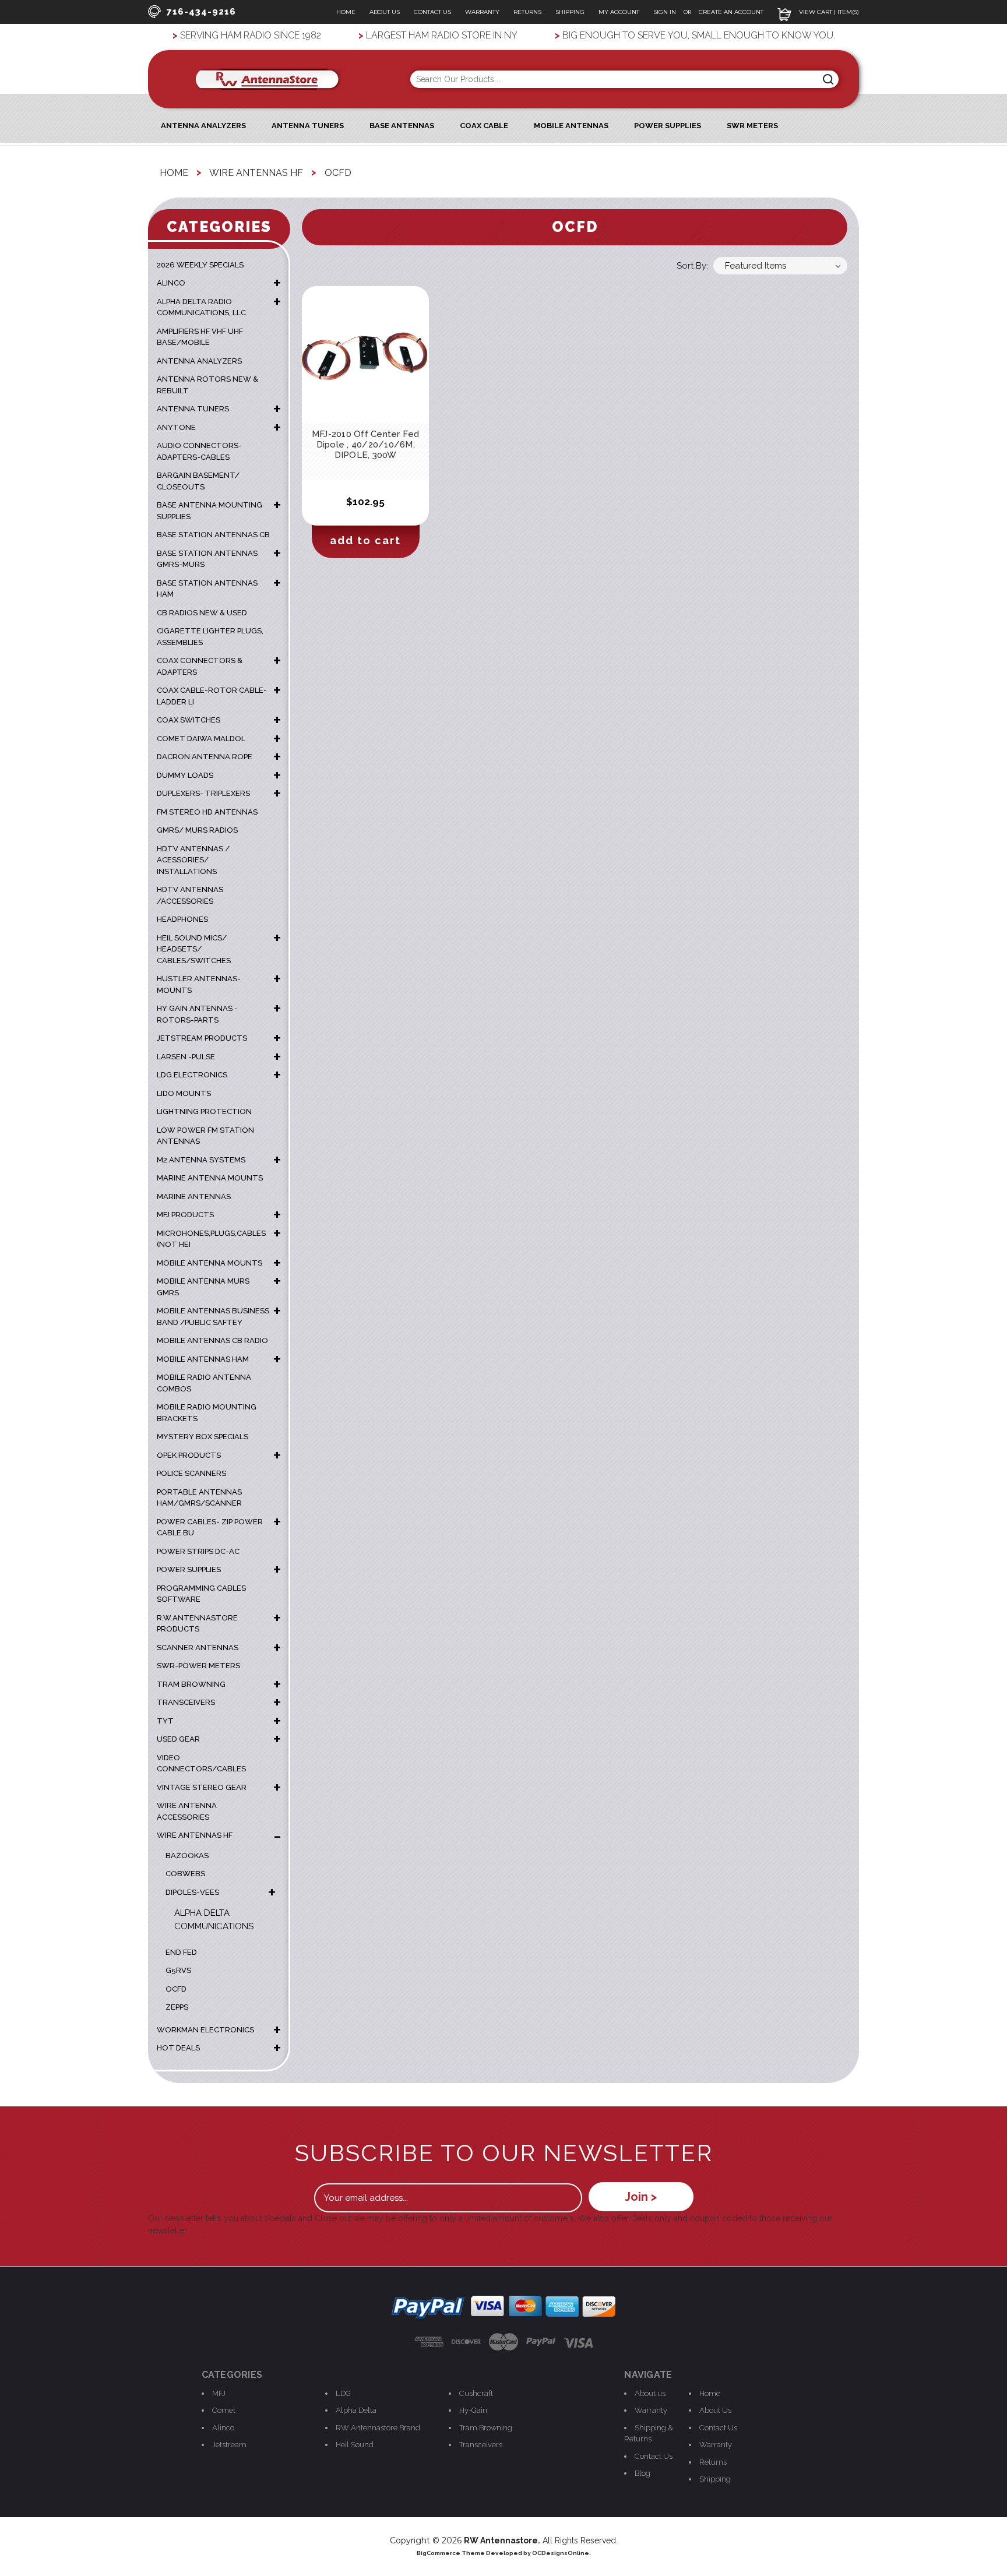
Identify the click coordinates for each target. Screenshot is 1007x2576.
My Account (619, 12)
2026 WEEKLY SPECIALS (200, 265)
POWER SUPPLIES (189, 1569)
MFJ (219, 2393)
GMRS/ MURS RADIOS (197, 830)
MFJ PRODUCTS (185, 1215)
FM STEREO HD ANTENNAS (207, 812)
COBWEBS (185, 1874)
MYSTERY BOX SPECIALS (203, 1437)
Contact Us (432, 12)
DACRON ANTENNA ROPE (205, 757)
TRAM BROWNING (191, 1684)
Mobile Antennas (571, 126)
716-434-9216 (201, 12)
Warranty (482, 12)
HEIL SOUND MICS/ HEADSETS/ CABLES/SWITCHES (194, 949)
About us (650, 2393)
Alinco (223, 2428)
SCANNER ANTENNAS (198, 1648)
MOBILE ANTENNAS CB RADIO (212, 1340)
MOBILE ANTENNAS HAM (203, 1359)
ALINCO (171, 283)
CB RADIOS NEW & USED (202, 613)
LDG (343, 2393)
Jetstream (229, 2445)
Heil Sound (355, 2445)
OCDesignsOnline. (561, 2553)
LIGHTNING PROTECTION (204, 1111)
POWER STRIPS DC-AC (198, 1551)
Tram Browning (486, 2428)
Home (346, 12)
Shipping (570, 12)
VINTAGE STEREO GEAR (202, 1787)
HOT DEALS (178, 2048)
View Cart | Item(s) (828, 12)
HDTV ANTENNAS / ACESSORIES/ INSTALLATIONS (193, 860)
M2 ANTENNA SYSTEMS (201, 1160)
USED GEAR (178, 1739)
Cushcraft (476, 2393)
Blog (642, 2473)
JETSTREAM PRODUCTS (202, 1038)
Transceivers (481, 2445)
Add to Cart (365, 540)
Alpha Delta (356, 2410)
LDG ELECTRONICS (192, 1075)
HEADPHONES (182, 919)
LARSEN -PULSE (186, 1057)
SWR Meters (752, 126)
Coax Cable (484, 126)
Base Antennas (402, 126)
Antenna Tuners (308, 126)
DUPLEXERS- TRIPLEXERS (203, 793)
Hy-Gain (473, 2410)
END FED (181, 1952)
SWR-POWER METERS (198, 1666)
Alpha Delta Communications (214, 1920)
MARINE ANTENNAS (194, 1197)
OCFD (176, 1989)
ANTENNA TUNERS (193, 409)
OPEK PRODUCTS (189, 1455)
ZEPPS (177, 2007)
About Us (385, 12)
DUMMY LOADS (185, 775)
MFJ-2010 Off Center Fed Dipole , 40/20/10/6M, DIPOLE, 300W (366, 445)
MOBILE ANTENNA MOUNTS (210, 1263)
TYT (165, 1721)
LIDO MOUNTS (184, 1093)
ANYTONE (176, 427)
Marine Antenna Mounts (210, 1178)
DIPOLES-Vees (192, 1892)
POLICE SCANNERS (191, 1473)
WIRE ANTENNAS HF (195, 1835)
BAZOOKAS (187, 1856)
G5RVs (178, 1970)
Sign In (666, 12)
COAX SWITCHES (189, 720)
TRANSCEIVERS (186, 1702)
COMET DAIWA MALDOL (201, 739)
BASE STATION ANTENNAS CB (213, 535)
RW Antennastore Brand (378, 2428)
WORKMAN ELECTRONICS (205, 2030)
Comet (224, 2410)
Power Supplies (668, 126)
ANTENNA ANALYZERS (203, 126)
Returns (527, 12)
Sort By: (692, 266)
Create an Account (731, 12)
